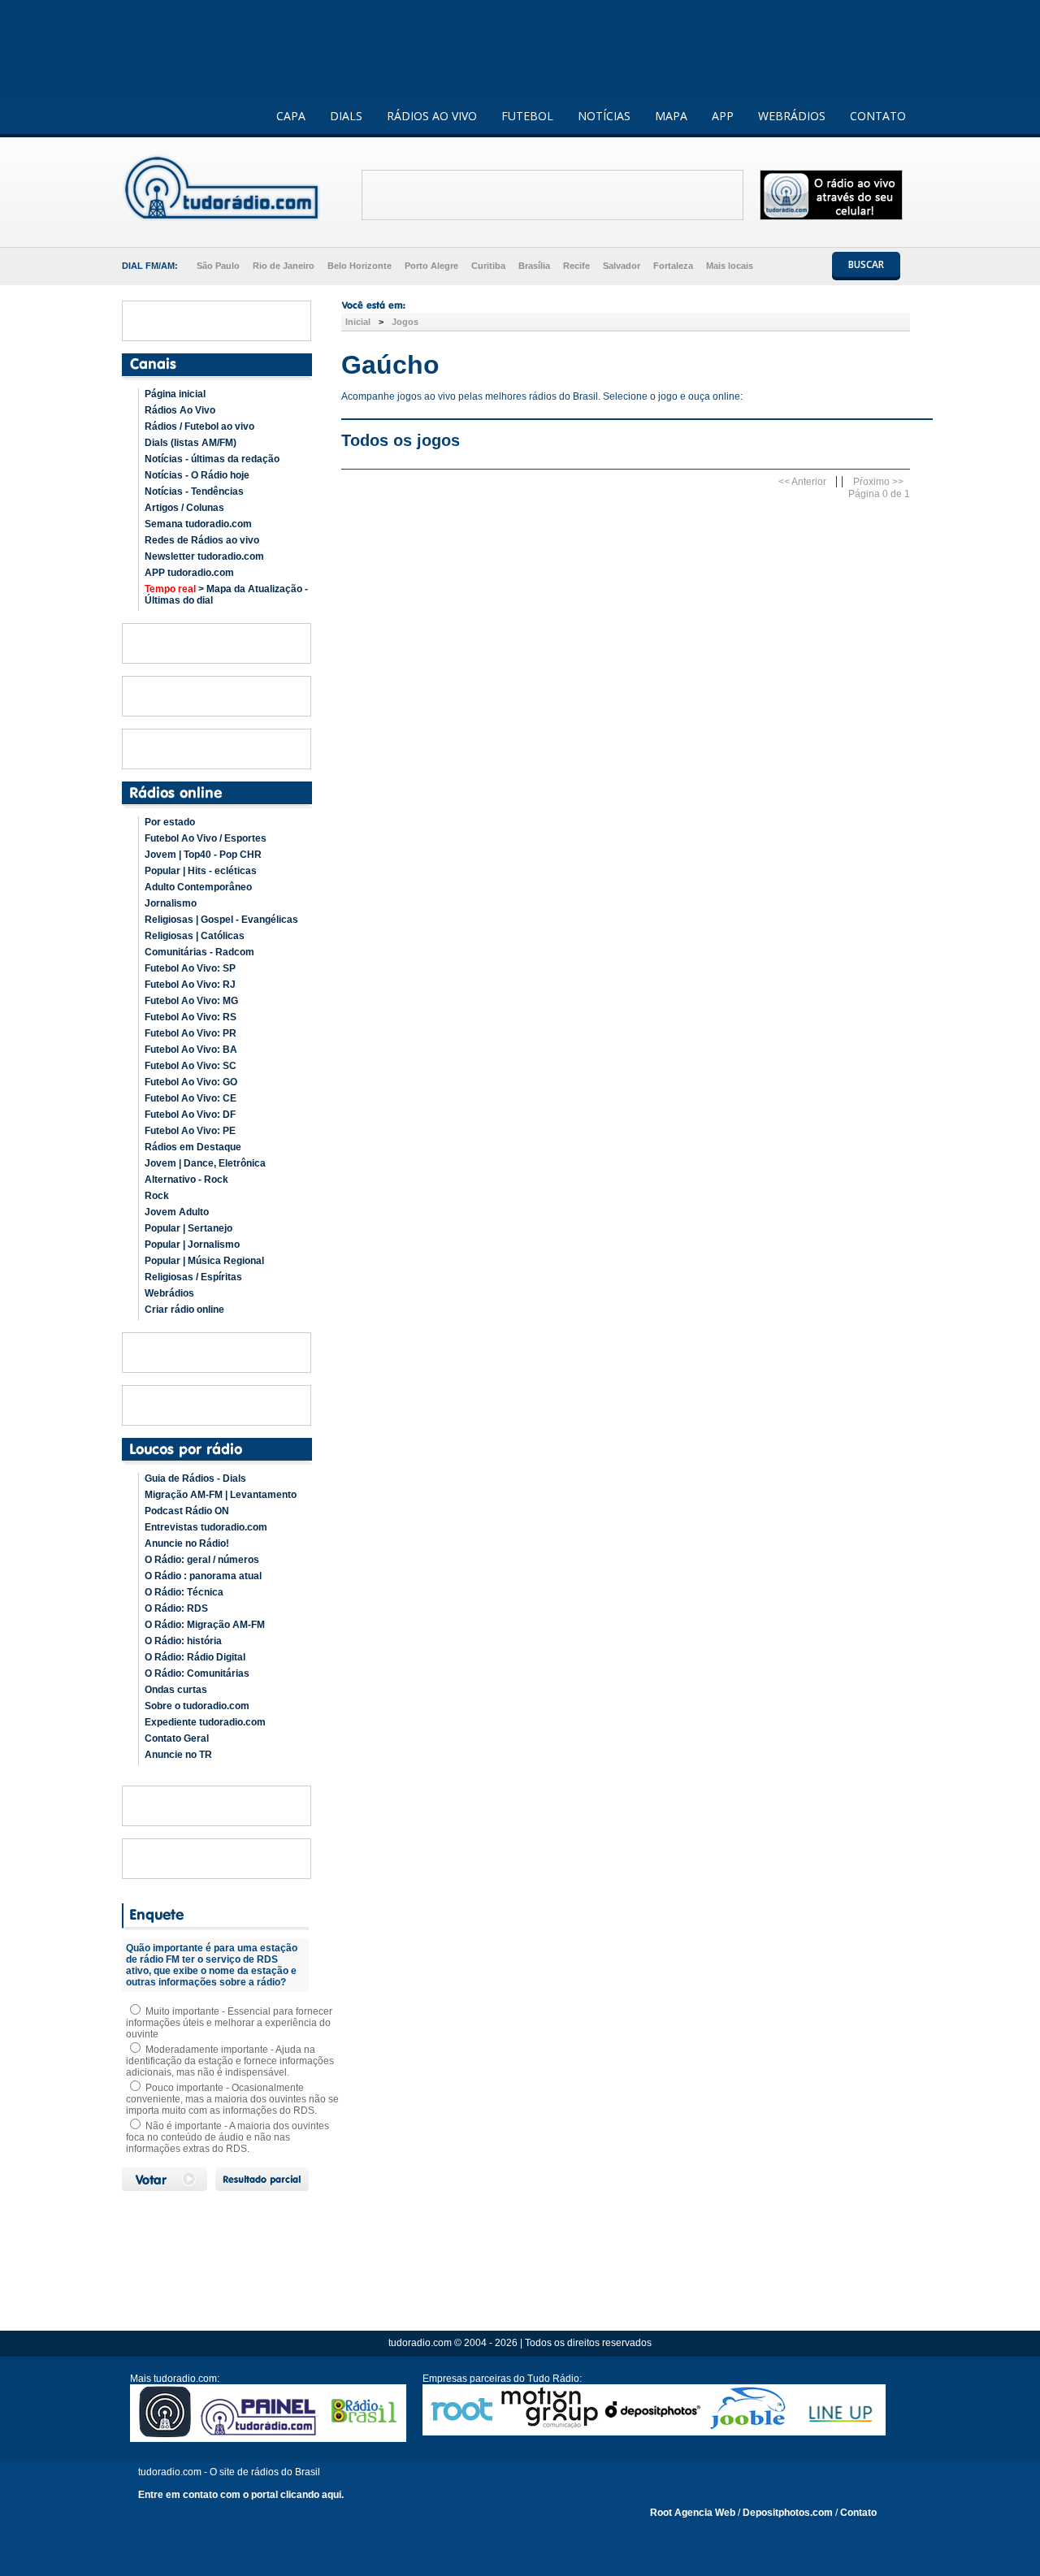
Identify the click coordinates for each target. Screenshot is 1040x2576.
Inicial (358, 322)
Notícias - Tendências (194, 491)
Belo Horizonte (360, 266)
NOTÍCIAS (604, 116)
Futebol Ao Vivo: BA (191, 1050)
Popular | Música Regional (204, 1261)
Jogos (405, 322)
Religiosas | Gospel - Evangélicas (221, 920)
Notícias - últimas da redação (212, 459)
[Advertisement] (552, 195)
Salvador (622, 266)
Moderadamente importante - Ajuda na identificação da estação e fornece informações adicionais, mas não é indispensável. (230, 2061)
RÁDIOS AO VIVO (432, 116)
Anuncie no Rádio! (187, 1543)
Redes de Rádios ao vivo (202, 540)
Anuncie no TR (178, 1755)
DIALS (346, 116)
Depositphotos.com (788, 2513)
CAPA (291, 116)
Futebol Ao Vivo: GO (191, 1082)
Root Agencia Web (693, 2513)
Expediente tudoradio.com (205, 1722)
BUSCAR (866, 264)
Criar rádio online (184, 1310)
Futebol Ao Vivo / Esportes (206, 838)
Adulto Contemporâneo (198, 887)
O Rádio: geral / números (202, 1560)
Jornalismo (171, 903)
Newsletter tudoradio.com (204, 556)
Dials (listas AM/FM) (191, 443)
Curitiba (488, 266)
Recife (576, 266)
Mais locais (730, 266)
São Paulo (218, 266)
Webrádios (169, 1293)
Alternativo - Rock (186, 1180)
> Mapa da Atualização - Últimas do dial (226, 595)
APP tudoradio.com (189, 573)
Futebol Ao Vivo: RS (191, 1017)
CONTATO (878, 116)
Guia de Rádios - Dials (195, 1478)
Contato (858, 2513)
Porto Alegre (431, 266)
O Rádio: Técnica (184, 1592)
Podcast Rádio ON (187, 1511)
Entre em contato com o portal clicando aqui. (241, 2495)
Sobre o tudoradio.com (197, 1706)
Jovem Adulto (177, 1212)
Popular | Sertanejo (188, 1228)
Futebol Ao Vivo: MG (191, 1001)
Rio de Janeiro (284, 266)
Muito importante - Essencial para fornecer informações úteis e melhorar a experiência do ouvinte (229, 2023)
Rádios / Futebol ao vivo (199, 426)
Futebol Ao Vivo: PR (191, 1033)
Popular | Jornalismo (192, 1245)
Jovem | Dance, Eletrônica (205, 1163)
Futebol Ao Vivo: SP (190, 968)
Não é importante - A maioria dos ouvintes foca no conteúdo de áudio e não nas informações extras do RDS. (227, 2137)
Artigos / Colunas (184, 508)
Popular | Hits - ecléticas (201, 871)
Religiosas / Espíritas (193, 1277)
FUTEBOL (527, 116)
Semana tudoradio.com (198, 524)
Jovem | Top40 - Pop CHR (203, 855)
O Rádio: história (183, 1641)
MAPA (671, 116)
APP (723, 116)
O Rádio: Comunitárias (197, 1673)
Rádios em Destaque (193, 1147)
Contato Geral (177, 1738)
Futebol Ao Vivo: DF (190, 1115)
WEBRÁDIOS (792, 116)
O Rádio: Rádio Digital (195, 1657)
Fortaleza (673, 266)
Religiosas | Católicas (195, 936)
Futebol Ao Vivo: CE (191, 1098)
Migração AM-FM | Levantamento (221, 1495)
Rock (157, 1196)
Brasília (534, 266)
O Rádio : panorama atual (203, 1576)
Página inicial (175, 394)
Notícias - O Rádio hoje (197, 475)
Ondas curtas (176, 1690)
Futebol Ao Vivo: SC (191, 1066)
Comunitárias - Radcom (199, 952)
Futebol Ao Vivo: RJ (190, 985)
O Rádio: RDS (176, 1608)
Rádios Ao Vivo (180, 410)
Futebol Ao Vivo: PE (190, 1131)
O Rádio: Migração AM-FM (205, 1625)
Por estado (170, 822)
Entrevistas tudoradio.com (206, 1527)
